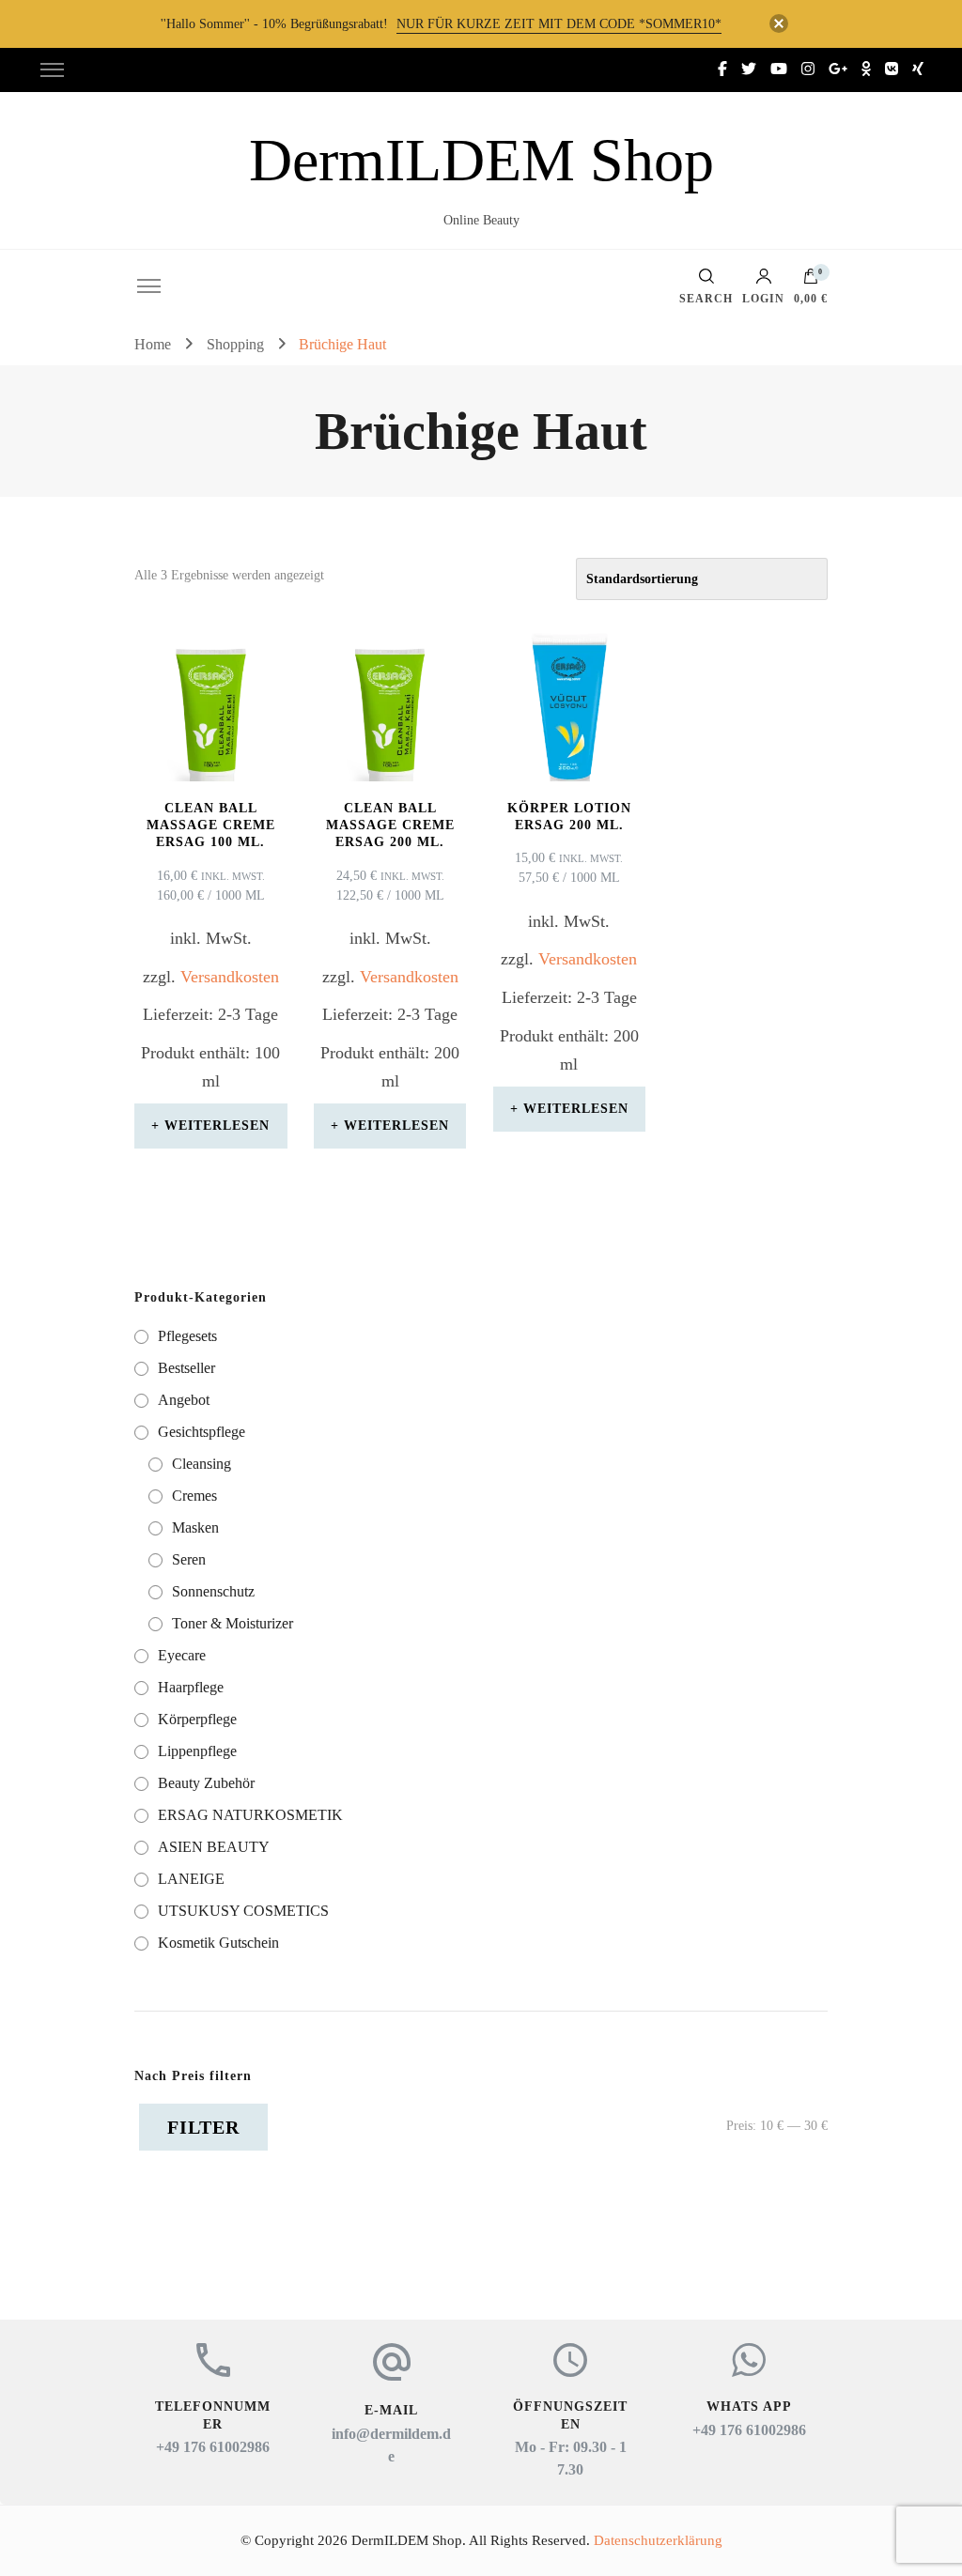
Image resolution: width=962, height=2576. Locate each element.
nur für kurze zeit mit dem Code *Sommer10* (559, 24)
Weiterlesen (217, 1126)
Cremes (194, 1496)
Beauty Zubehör (206, 1783)
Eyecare (182, 1655)
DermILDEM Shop (481, 160)
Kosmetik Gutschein (218, 1943)
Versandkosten (230, 977)
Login (763, 298)
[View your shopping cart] (811, 281)
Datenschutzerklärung (658, 2540)
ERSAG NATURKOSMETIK (250, 1815)
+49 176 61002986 (213, 2447)
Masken (195, 1527)
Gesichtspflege (202, 1432)
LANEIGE (191, 1879)
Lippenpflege (197, 1751)
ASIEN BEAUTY (214, 1847)
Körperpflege (197, 1719)
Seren (189, 1559)
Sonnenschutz (213, 1591)
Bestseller (186, 1368)
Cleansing (202, 1464)
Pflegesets (187, 1336)
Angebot (184, 1400)
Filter (203, 2127)
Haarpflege (191, 1687)
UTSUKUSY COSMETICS (243, 1911)
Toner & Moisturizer (233, 1623)
